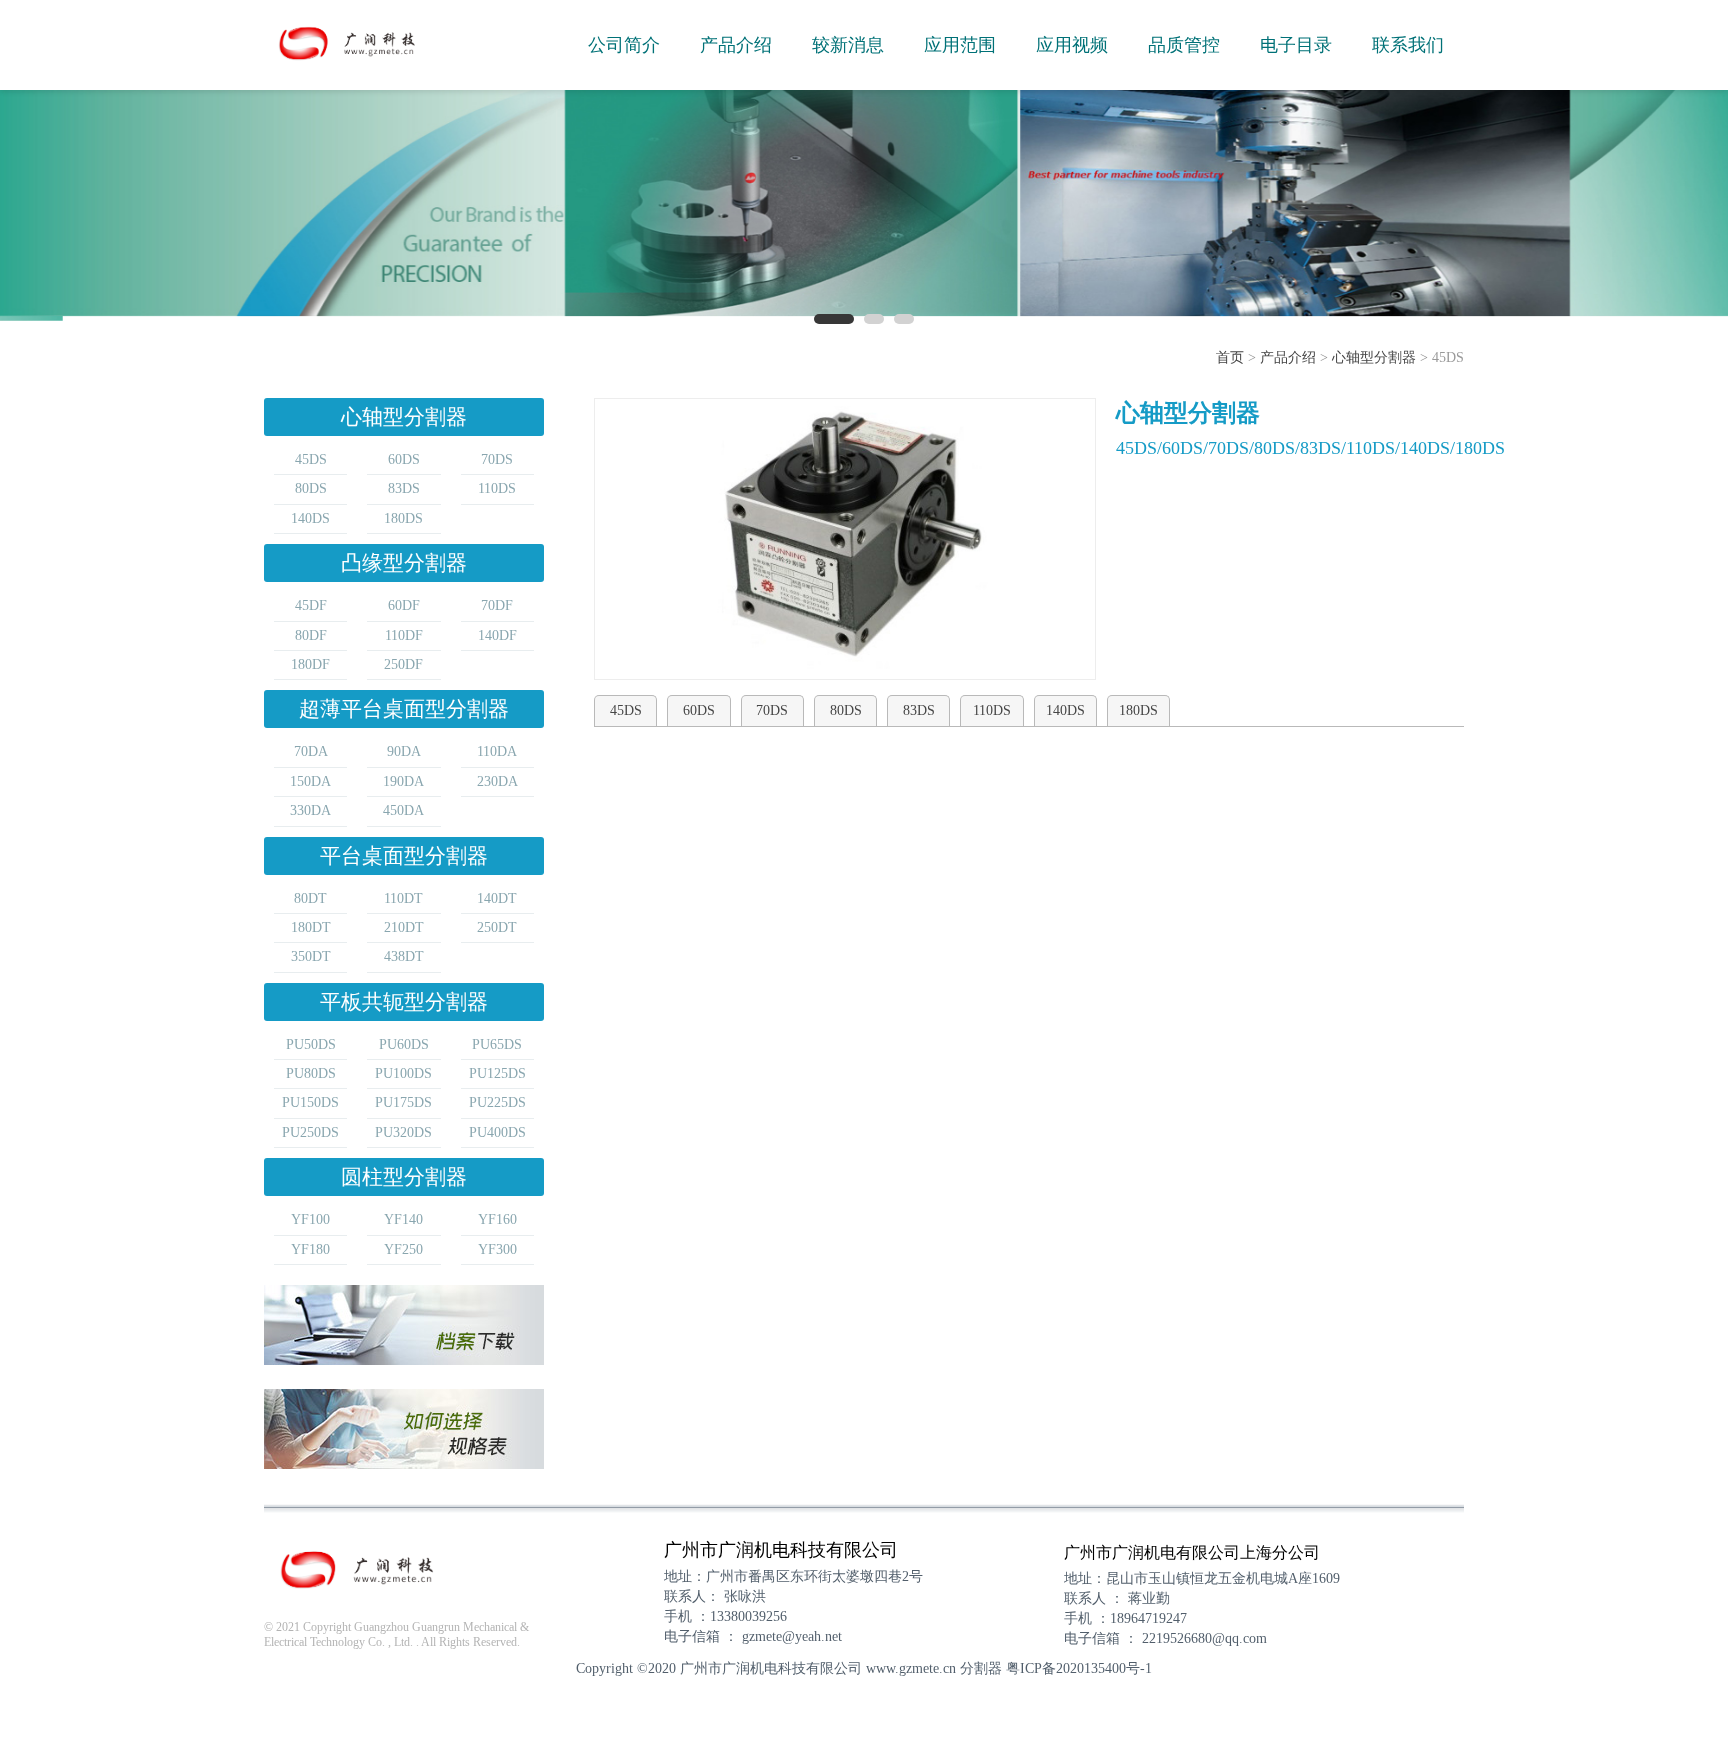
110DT (403, 898)
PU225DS (497, 1102)
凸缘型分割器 (404, 563)
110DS (497, 488)
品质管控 (1184, 45)
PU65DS (497, 1044)
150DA (310, 781)
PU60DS (404, 1044)
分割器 (981, 1668)
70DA (311, 751)
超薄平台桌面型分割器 (404, 709)
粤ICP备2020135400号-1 (1079, 1668)
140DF (497, 635)
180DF (310, 664)
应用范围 (960, 45)
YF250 (403, 1249)
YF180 (310, 1249)
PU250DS (310, 1132)
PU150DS (310, 1102)
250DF (403, 664)
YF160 (497, 1219)
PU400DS (497, 1132)
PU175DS (403, 1102)
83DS (404, 488)
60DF (404, 605)
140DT (497, 898)
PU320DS (403, 1132)
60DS (404, 459)
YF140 (403, 1219)
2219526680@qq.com (1204, 1638)
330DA (310, 810)
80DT (310, 898)
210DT (404, 927)
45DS (311, 459)
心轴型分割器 (1374, 357)
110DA (497, 751)
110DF (404, 635)
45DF (311, 605)
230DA (497, 781)
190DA (403, 781)
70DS (497, 459)
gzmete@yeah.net (792, 1636)
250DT (497, 927)
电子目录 (1296, 45)
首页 (1230, 357)
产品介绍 (736, 45)
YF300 (497, 1249)
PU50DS (311, 1044)
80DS (311, 488)
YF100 (310, 1219)
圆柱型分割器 (404, 1177)
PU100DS (403, 1073)
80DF (311, 635)
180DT (311, 927)
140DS (310, 518)
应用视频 (1072, 45)
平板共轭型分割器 (404, 1002)
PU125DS (497, 1073)
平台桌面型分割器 (404, 856)
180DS (403, 518)
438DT (404, 956)
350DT (311, 956)
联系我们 (1408, 45)
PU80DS (311, 1073)
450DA (403, 810)
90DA (404, 751)
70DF (497, 605)
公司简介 (624, 45)
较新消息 (848, 45)
